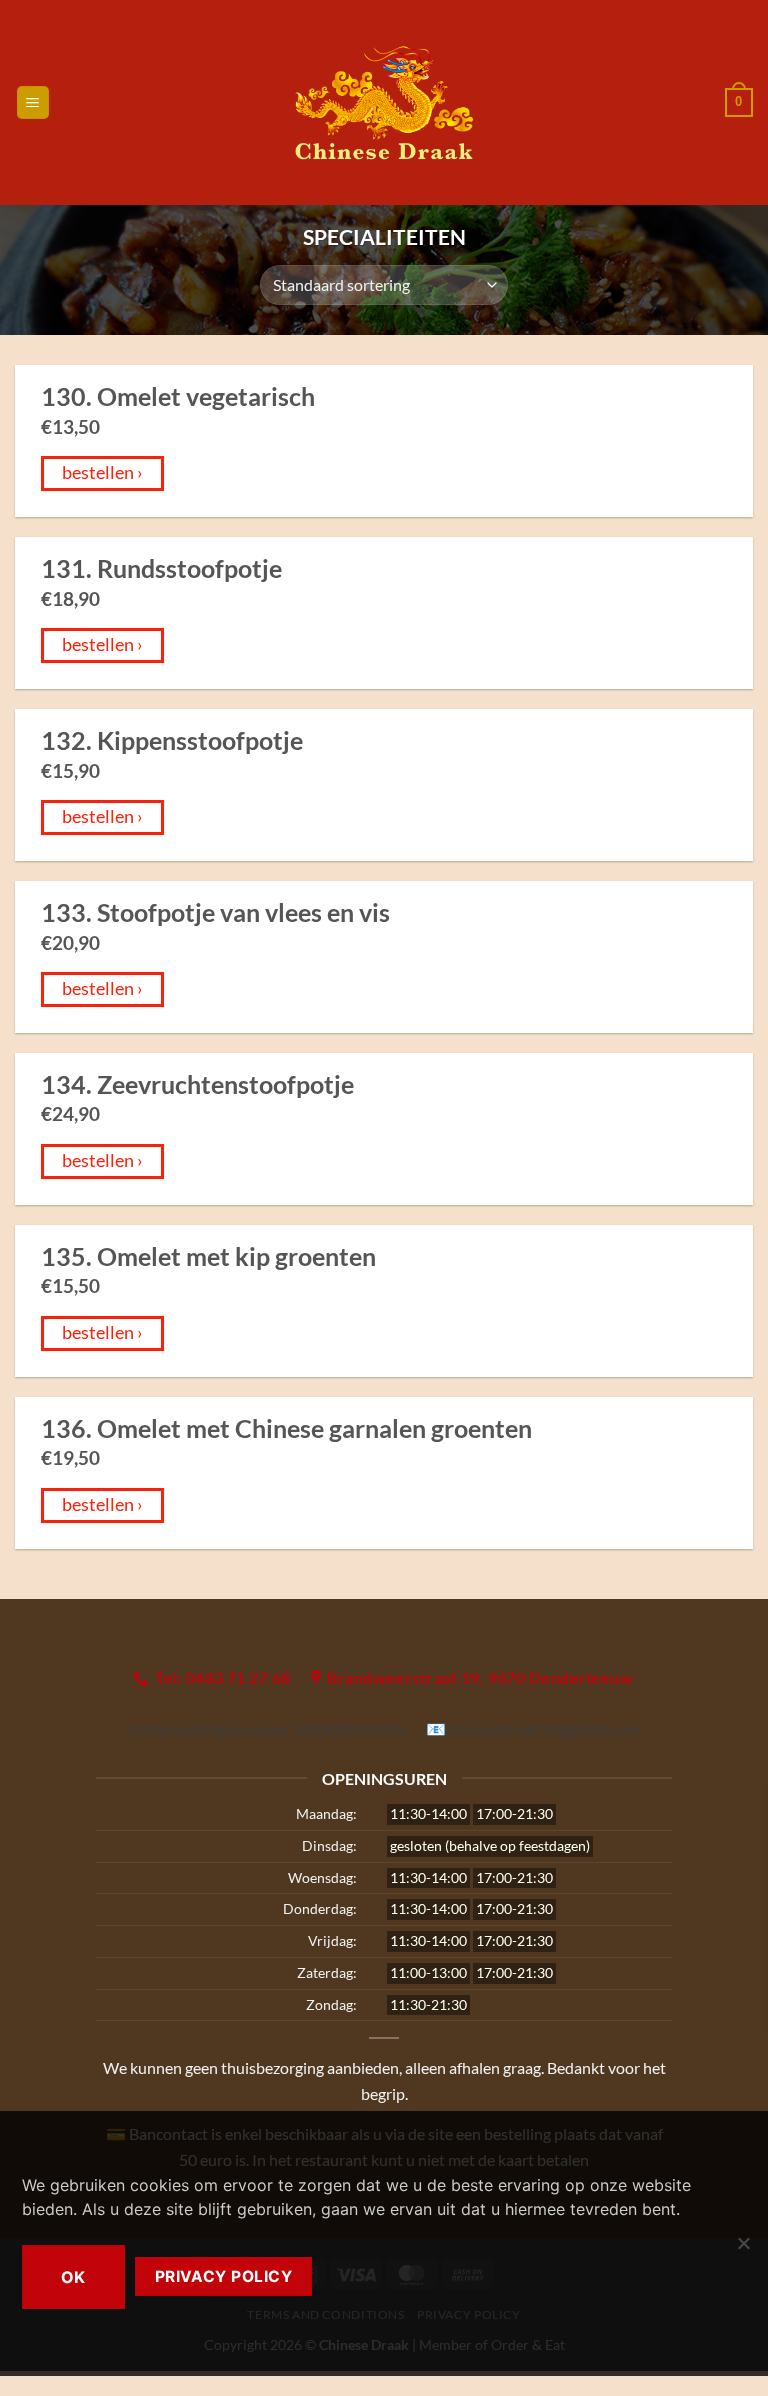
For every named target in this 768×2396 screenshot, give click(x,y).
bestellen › (102, 472)
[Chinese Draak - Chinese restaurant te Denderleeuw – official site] (384, 103)
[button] (33, 102)
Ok (73, 2277)
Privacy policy (224, 2276)
